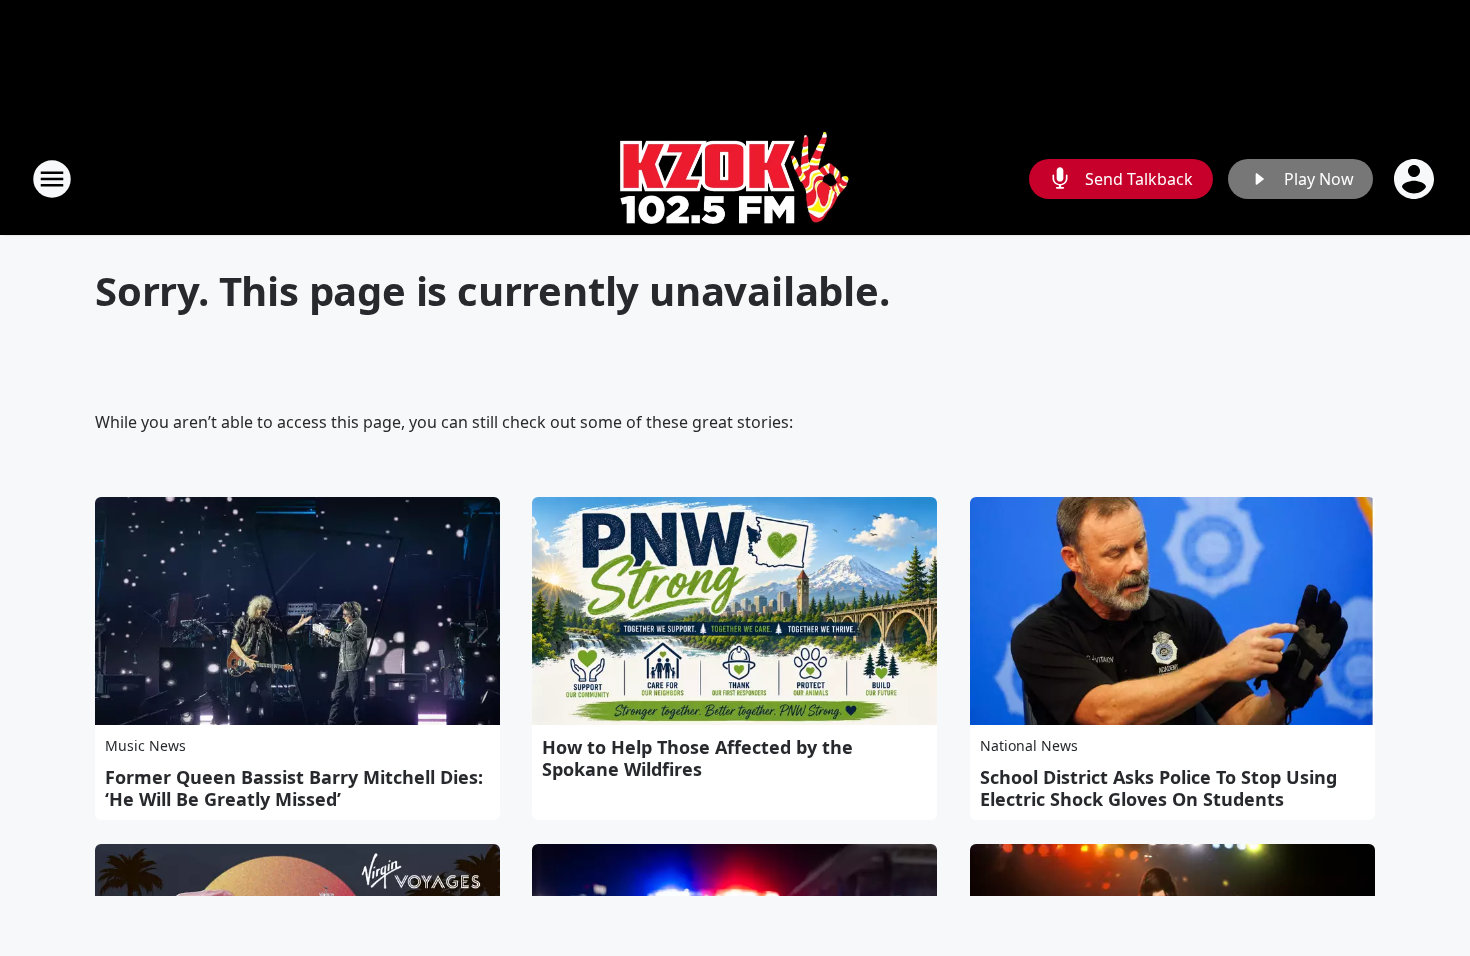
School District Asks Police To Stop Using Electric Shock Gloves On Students (1158, 788)
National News (1029, 745)
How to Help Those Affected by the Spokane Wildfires (697, 758)
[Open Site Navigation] (52, 179)
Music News (145, 745)
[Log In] (1416, 179)
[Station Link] (735, 178)
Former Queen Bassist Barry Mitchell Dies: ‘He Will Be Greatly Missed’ (294, 788)
